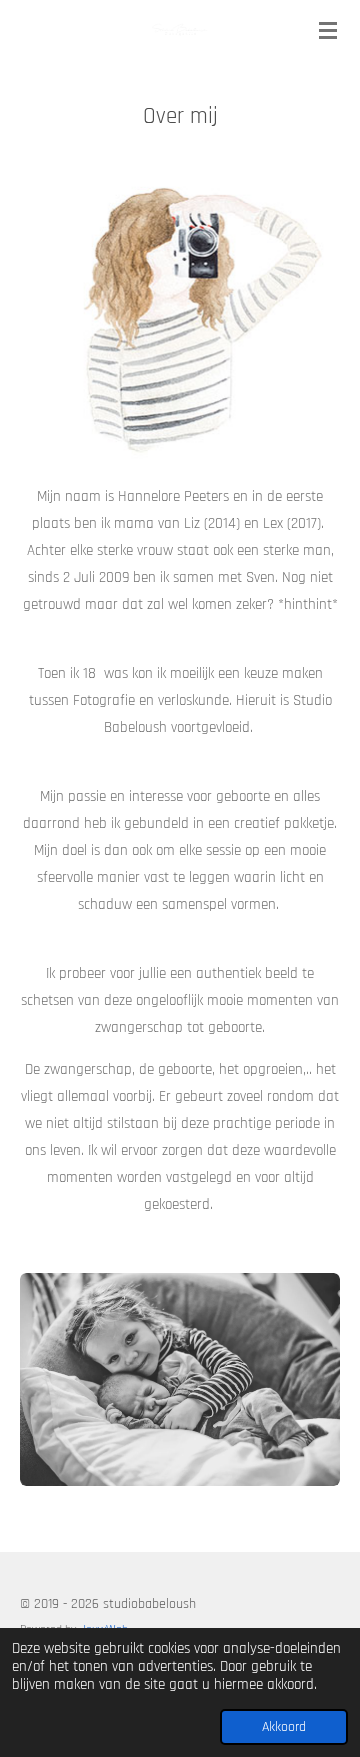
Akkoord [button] (284, 1727)
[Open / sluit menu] (328, 30)
